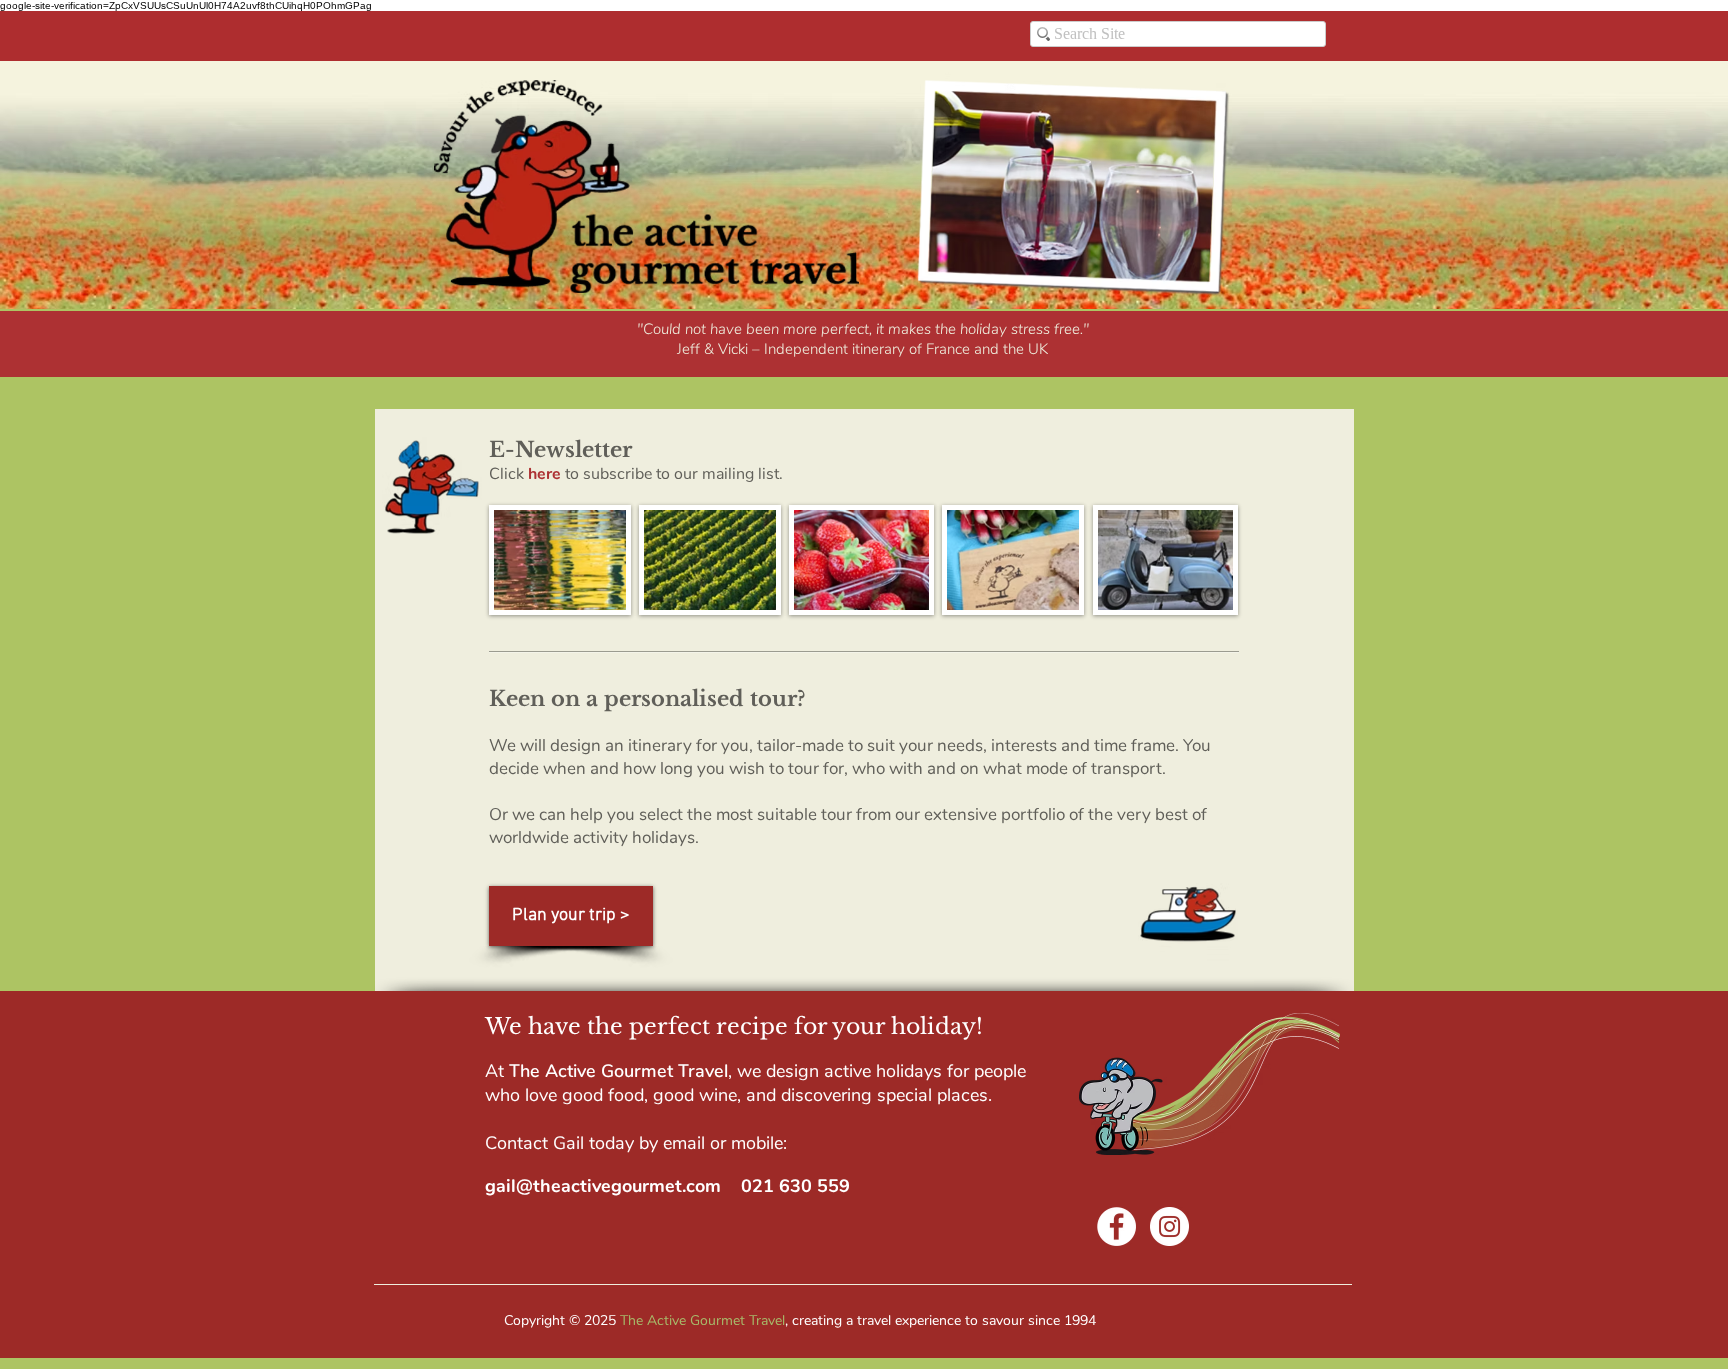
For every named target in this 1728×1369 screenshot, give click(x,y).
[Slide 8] (884, 349)
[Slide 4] (774, 349)
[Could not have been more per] (728, 349)
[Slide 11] (928, 349)
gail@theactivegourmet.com (603, 1186)
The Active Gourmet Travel (702, 1320)
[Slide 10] (906, 349)
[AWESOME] (705, 349)
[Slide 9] (862, 349)
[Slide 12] (950, 349)
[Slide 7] (840, 349)
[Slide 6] (818, 349)
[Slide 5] (796, 349)
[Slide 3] (752, 349)
